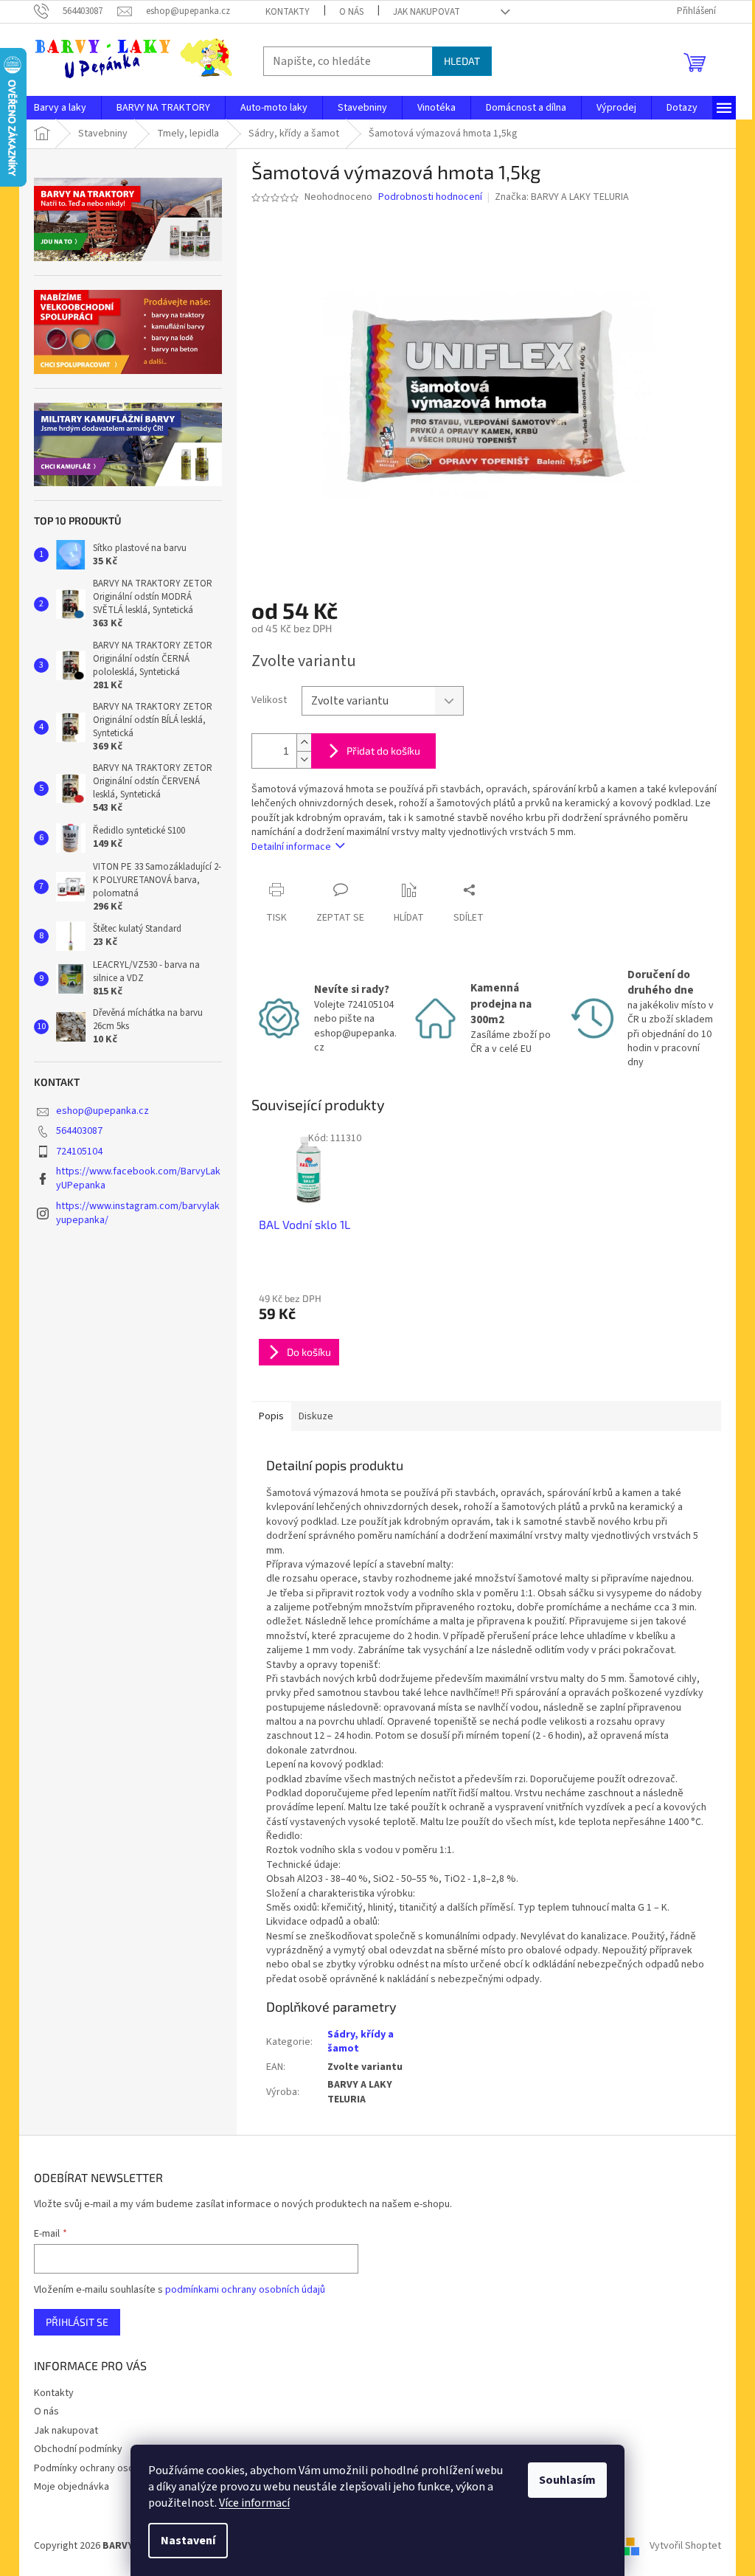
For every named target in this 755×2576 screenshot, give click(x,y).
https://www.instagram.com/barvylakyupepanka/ (138, 1213)
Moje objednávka (72, 2487)
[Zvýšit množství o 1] (304, 742)
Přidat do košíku (383, 751)
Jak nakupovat (427, 12)
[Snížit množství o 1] (304, 759)
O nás (351, 12)
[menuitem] (60, 108)
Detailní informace (291, 847)
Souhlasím (567, 2480)
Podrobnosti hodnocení (430, 197)
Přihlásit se (77, 2322)
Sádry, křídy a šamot (361, 2042)
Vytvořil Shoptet (685, 2546)
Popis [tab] (271, 1416)
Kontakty (288, 12)
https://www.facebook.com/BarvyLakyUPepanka (138, 1178)
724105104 (79, 1152)
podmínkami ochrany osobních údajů (245, 2290)
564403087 (79, 1131)
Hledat (462, 61)
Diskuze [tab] (316, 1416)
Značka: (562, 197)
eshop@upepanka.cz (102, 1111)
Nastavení (188, 2541)
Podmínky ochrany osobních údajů (109, 2468)
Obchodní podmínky (78, 2449)
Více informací (254, 2503)
